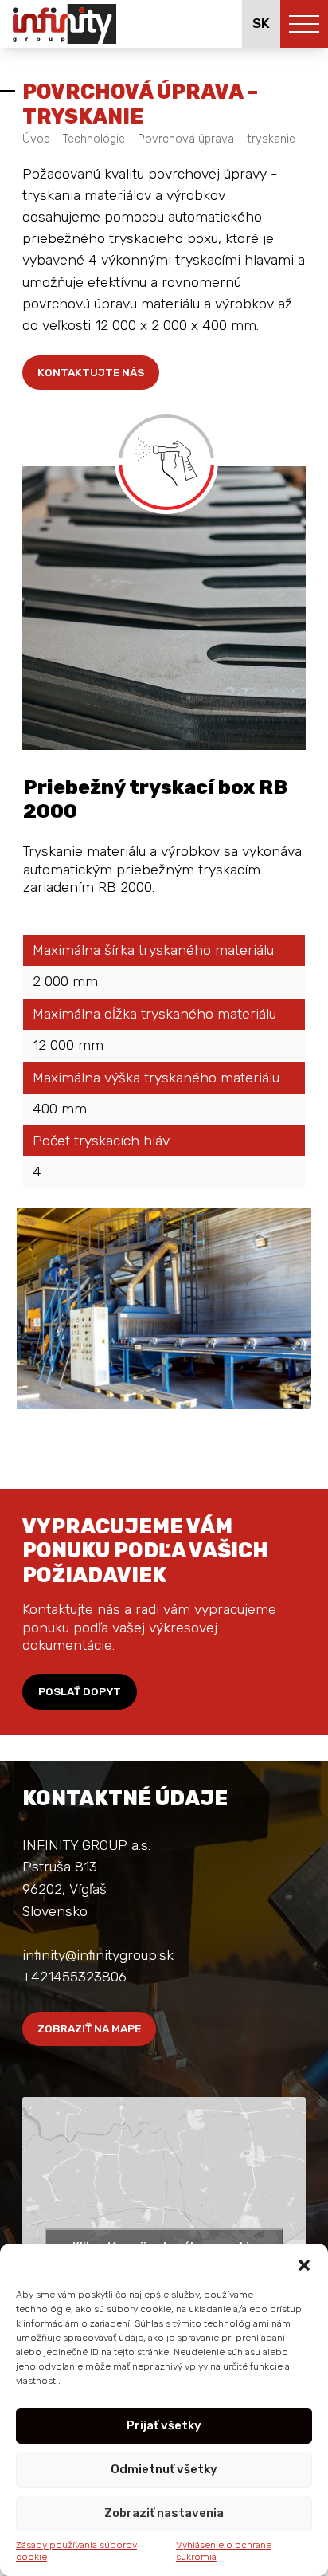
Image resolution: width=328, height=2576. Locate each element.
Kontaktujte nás (91, 372)
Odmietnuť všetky (164, 2469)
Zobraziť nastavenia (164, 2513)
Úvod (36, 139)
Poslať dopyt (80, 1691)
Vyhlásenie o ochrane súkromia (224, 2551)
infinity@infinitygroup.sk (98, 1955)
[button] (304, 2264)
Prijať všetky (164, 2425)
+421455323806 (74, 1977)
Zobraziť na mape (89, 2028)
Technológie (94, 139)
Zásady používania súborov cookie (76, 2551)
